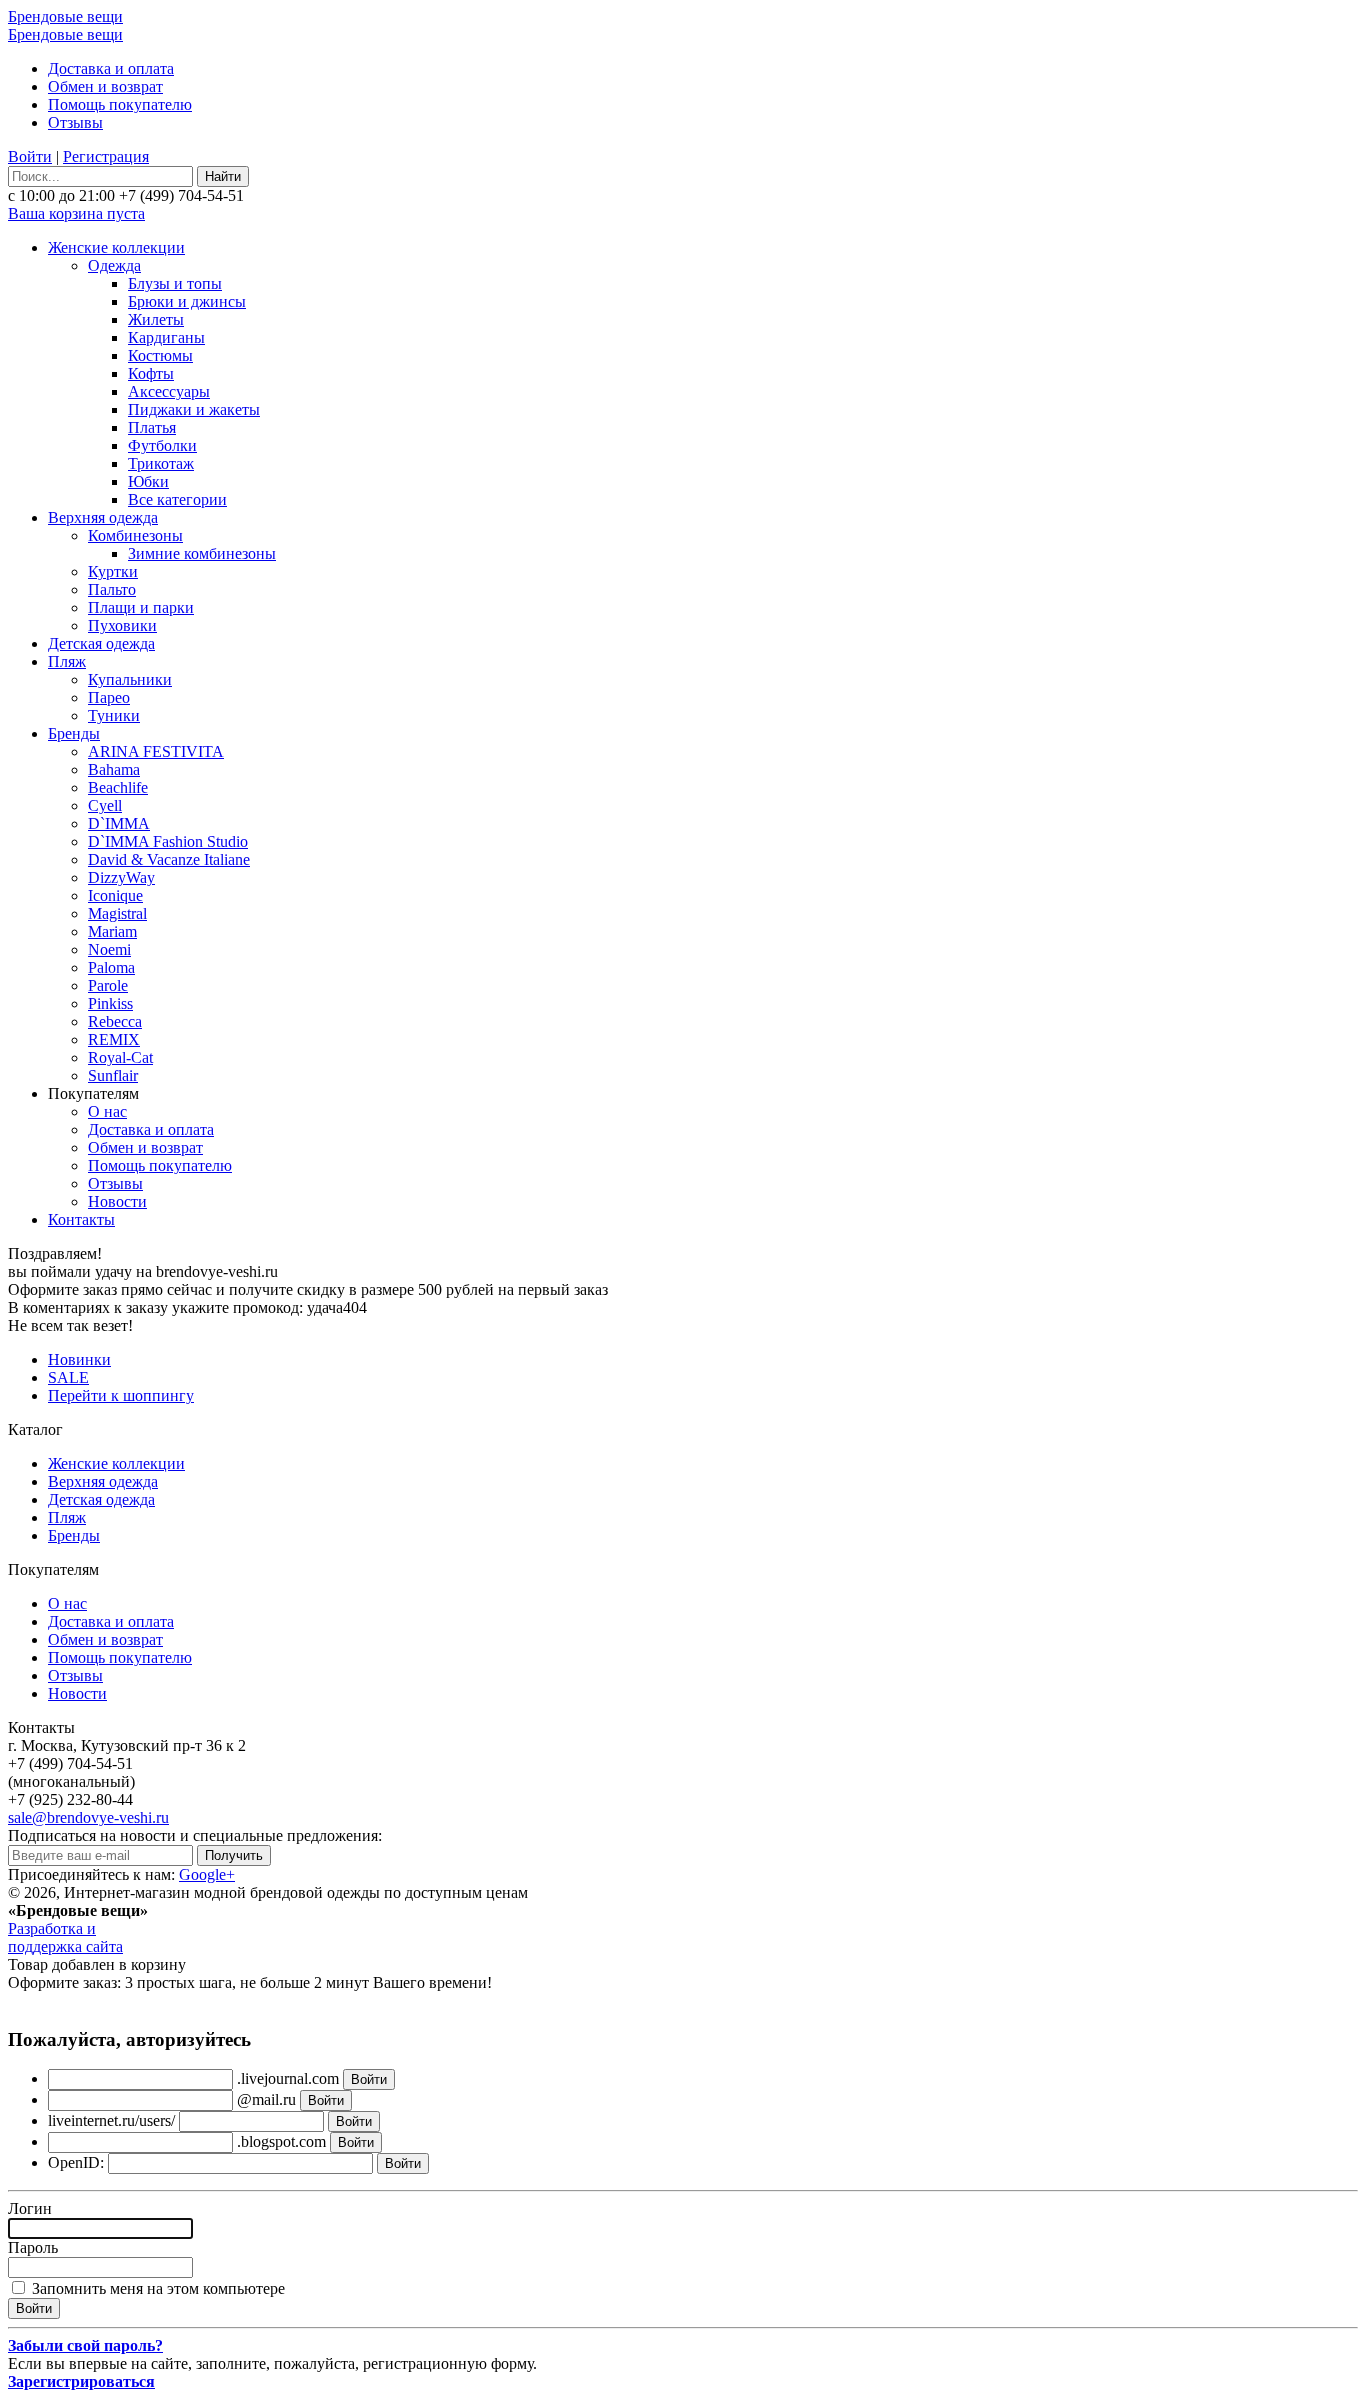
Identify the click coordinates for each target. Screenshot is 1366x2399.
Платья (152, 427)
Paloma (111, 967)
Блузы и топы (175, 283)
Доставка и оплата (111, 68)
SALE (68, 1377)
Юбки (148, 481)
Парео (109, 697)
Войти (30, 156)
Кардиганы (166, 337)
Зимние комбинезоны (202, 553)
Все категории (177, 499)
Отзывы (75, 122)
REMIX (114, 1039)
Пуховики (122, 625)
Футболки (162, 445)
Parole (108, 985)
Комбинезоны (135, 535)
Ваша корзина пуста (76, 213)
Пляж (67, 661)
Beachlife (118, 787)
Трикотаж (161, 463)
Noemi (109, 949)
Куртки (113, 571)
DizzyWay (121, 877)
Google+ (207, 1874)
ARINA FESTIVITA (156, 751)
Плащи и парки (141, 607)
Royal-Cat (120, 1057)
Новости (117, 1201)
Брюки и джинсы (187, 301)
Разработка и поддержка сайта (65, 1937)
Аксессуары (169, 391)
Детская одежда (101, 643)
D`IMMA (119, 823)
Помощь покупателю (120, 104)
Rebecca (115, 1021)
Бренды (74, 733)
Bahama (114, 769)
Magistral (117, 913)
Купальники (130, 679)
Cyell (105, 805)
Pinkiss (110, 1003)
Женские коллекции (116, 247)
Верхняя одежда (103, 517)
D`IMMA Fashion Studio (168, 841)
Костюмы (160, 355)
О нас (107, 1111)
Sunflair (113, 1075)
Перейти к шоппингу (121, 1395)
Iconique (115, 895)
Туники (114, 715)
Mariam (112, 931)
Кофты (151, 373)
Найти (223, 176)
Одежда (114, 265)
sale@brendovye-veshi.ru (88, 1817)
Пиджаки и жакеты (194, 409)
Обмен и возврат (105, 86)
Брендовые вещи (65, 16)
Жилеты (156, 319)
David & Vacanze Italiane (169, 859)
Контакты (81, 1219)
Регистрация (106, 156)
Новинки (79, 1359)
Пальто (112, 589)
